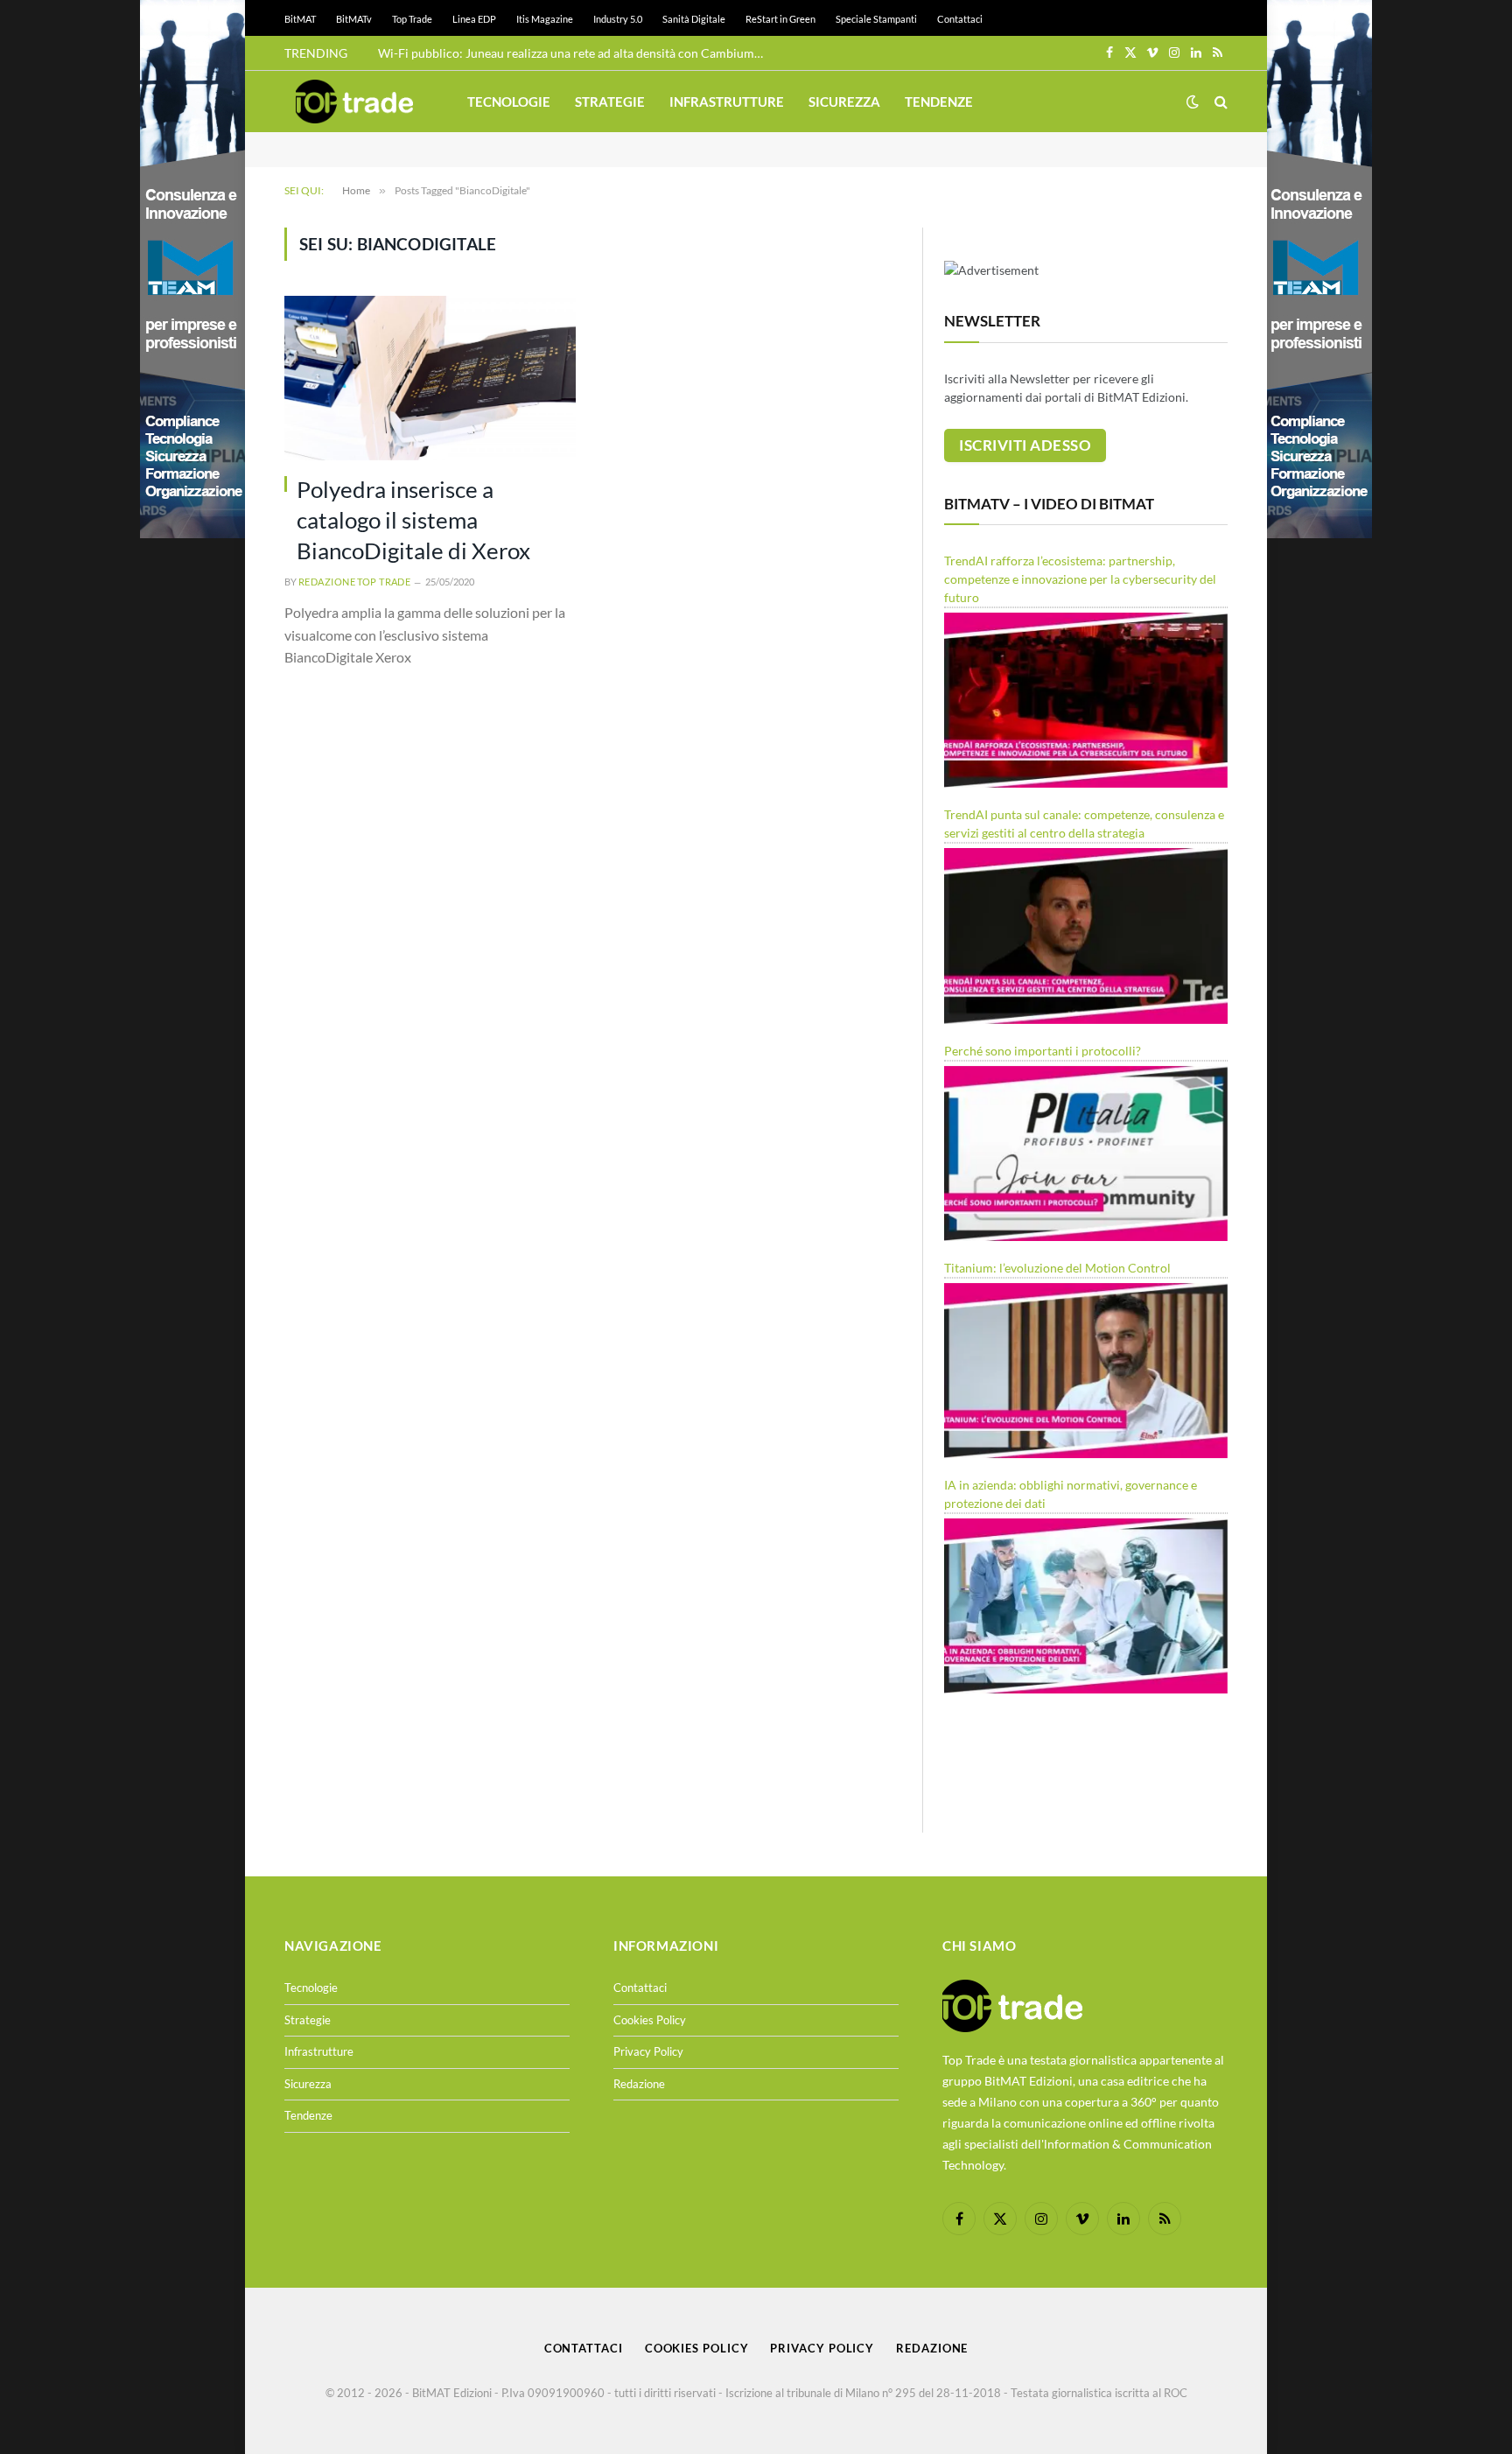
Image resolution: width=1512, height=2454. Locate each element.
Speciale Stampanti (876, 19)
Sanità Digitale (694, 19)
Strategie (610, 102)
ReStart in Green (780, 19)
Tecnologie (509, 102)
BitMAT (300, 19)
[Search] (1219, 102)
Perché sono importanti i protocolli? (1043, 1051)
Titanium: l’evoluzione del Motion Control (1057, 1268)
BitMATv (354, 19)
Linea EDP (474, 19)
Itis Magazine (545, 19)
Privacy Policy (648, 2051)
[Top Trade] (354, 102)
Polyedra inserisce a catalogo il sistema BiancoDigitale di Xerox (413, 520)
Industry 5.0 (618, 19)
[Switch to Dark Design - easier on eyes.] (1193, 102)
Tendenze (939, 102)
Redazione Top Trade (354, 582)
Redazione (639, 2084)
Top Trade (412, 19)
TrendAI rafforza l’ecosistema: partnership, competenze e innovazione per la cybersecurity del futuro (1080, 579)
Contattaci (960, 19)
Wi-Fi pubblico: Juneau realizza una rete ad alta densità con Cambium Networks (575, 53)
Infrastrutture (727, 102)
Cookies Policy (650, 2020)
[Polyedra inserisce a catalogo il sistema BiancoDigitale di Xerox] (430, 378)
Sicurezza (844, 102)
